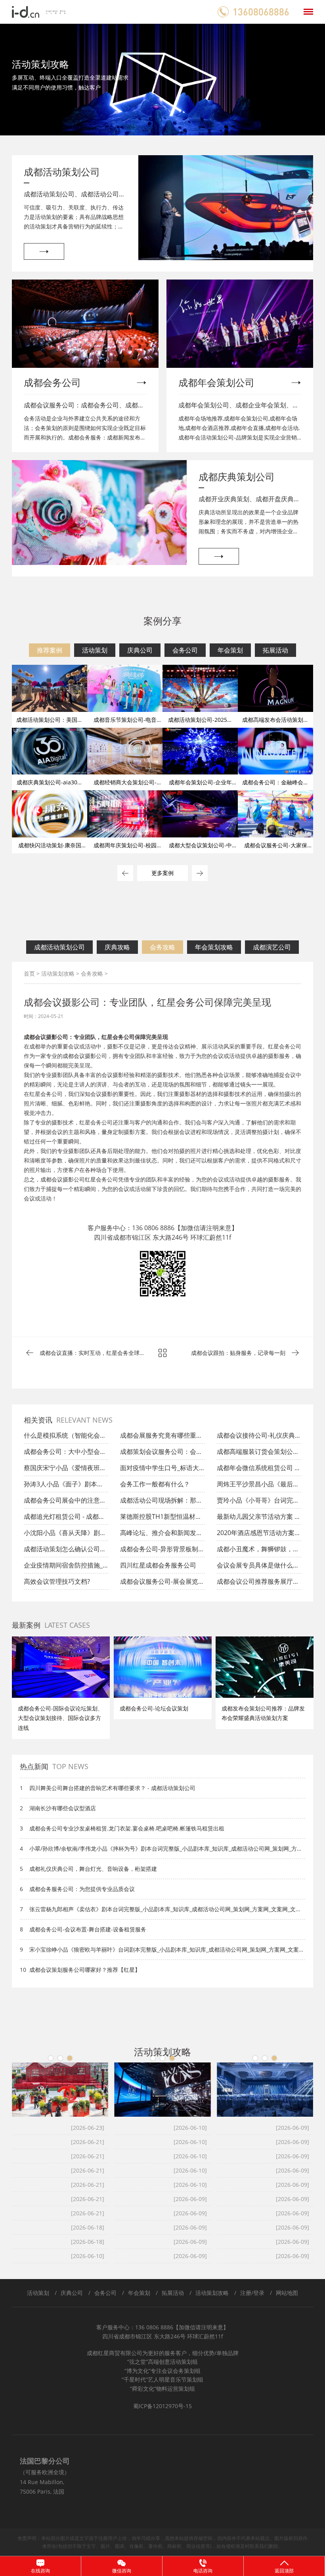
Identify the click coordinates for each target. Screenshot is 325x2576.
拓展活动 (275, 650)
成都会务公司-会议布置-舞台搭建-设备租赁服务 (88, 1929)
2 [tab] (60, 2058)
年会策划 (230, 650)
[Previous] (18, 1688)
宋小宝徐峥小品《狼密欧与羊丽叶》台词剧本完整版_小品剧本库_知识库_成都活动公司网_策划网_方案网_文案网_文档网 (167, 1950)
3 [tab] (70, 2058)
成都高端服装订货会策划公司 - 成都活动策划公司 (258, 1454)
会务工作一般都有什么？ (155, 1484)
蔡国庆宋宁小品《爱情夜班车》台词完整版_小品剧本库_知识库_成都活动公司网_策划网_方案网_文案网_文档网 (65, 1470)
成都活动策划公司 (59, 947)
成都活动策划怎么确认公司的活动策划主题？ (65, 1551)
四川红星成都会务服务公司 (158, 1565)
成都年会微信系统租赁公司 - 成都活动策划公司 (257, 1470)
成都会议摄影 (79, 1056)
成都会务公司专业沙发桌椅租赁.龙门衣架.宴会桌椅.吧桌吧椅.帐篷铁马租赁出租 (127, 1828)
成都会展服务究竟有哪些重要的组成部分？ (161, 1437)
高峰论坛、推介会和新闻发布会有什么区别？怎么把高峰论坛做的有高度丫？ (161, 1535)
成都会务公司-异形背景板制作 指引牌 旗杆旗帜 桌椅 (162, 1551)
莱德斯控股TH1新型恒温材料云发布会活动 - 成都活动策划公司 (161, 1518)
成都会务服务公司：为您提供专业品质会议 (82, 1889)
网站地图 (287, 2293)
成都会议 (52, 1179)
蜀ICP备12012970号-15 (162, 2406)
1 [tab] (51, 2058)
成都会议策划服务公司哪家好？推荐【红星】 (85, 1970)
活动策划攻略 (58, 973)
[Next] (311, 1688)
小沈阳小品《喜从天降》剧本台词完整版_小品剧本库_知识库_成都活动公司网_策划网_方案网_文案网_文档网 (66, 1535)
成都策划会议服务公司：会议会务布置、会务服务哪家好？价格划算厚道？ (161, 1454)
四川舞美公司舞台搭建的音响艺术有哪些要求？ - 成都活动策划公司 (112, 1788)
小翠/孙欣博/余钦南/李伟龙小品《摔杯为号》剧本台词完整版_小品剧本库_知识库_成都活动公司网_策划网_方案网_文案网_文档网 (166, 1849)
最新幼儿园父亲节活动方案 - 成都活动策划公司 (257, 1518)
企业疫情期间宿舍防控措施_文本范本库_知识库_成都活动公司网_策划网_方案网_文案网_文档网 (66, 1567)
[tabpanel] (162, 80)
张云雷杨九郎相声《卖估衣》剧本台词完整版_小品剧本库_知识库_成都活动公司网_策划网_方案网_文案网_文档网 (165, 1909)
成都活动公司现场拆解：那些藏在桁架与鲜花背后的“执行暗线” (161, 1502)
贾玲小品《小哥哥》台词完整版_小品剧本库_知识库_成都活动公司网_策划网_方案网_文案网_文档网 (259, 1502)
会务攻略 (162, 947)
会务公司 (185, 650)
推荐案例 (50, 650)
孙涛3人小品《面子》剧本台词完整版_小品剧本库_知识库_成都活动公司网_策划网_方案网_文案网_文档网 (66, 1486)
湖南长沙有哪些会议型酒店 (63, 1808)
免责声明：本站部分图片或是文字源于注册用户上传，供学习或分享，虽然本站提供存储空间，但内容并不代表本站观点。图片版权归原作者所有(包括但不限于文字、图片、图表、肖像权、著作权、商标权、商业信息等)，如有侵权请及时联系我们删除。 (162, 2542)
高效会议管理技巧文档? (57, 1581)
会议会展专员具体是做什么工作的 (258, 1567)
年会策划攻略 (214, 947)
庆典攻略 (117, 947)
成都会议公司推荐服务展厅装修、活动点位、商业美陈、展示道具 (258, 1583)
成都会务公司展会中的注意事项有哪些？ (65, 1502)
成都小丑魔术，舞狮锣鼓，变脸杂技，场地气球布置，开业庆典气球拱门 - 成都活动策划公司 (258, 1551)
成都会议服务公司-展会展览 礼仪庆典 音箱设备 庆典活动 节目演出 (160, 1583)
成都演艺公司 (272, 947)
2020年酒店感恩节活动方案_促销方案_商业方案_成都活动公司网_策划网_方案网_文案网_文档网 (259, 1535)
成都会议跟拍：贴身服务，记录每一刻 (238, 1353)
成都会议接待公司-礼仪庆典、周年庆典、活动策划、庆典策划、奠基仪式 (259, 1437)
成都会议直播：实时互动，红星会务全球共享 (92, 1354)
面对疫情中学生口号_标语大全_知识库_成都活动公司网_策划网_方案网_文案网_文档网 (162, 1470)
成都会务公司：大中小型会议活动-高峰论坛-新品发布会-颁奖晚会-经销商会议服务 (65, 1454)
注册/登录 (252, 2293)
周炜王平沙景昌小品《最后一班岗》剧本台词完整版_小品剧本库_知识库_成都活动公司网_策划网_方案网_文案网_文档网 (258, 1486)
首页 (29, 973)
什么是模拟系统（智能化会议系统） (65, 1437)
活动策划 (95, 650)
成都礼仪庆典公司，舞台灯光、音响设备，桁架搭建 (93, 1869)
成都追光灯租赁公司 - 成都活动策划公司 (64, 1518)
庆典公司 (140, 650)
